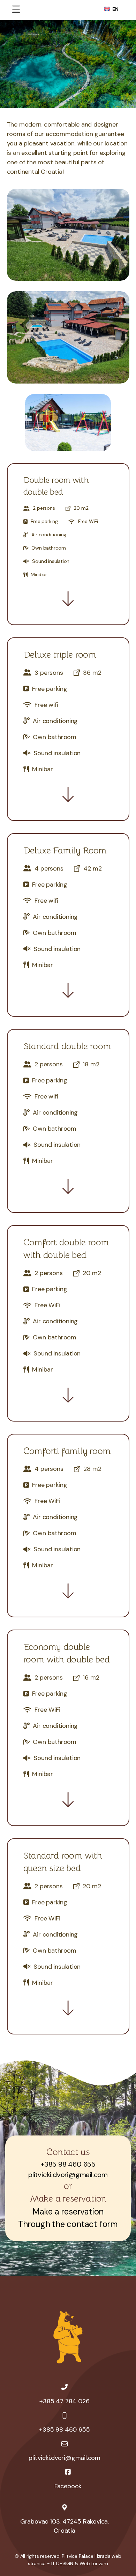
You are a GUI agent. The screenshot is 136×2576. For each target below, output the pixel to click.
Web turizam (94, 2563)
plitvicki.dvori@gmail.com (68, 2175)
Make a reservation (68, 2212)
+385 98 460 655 (68, 2164)
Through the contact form (68, 2224)
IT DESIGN (62, 2563)
